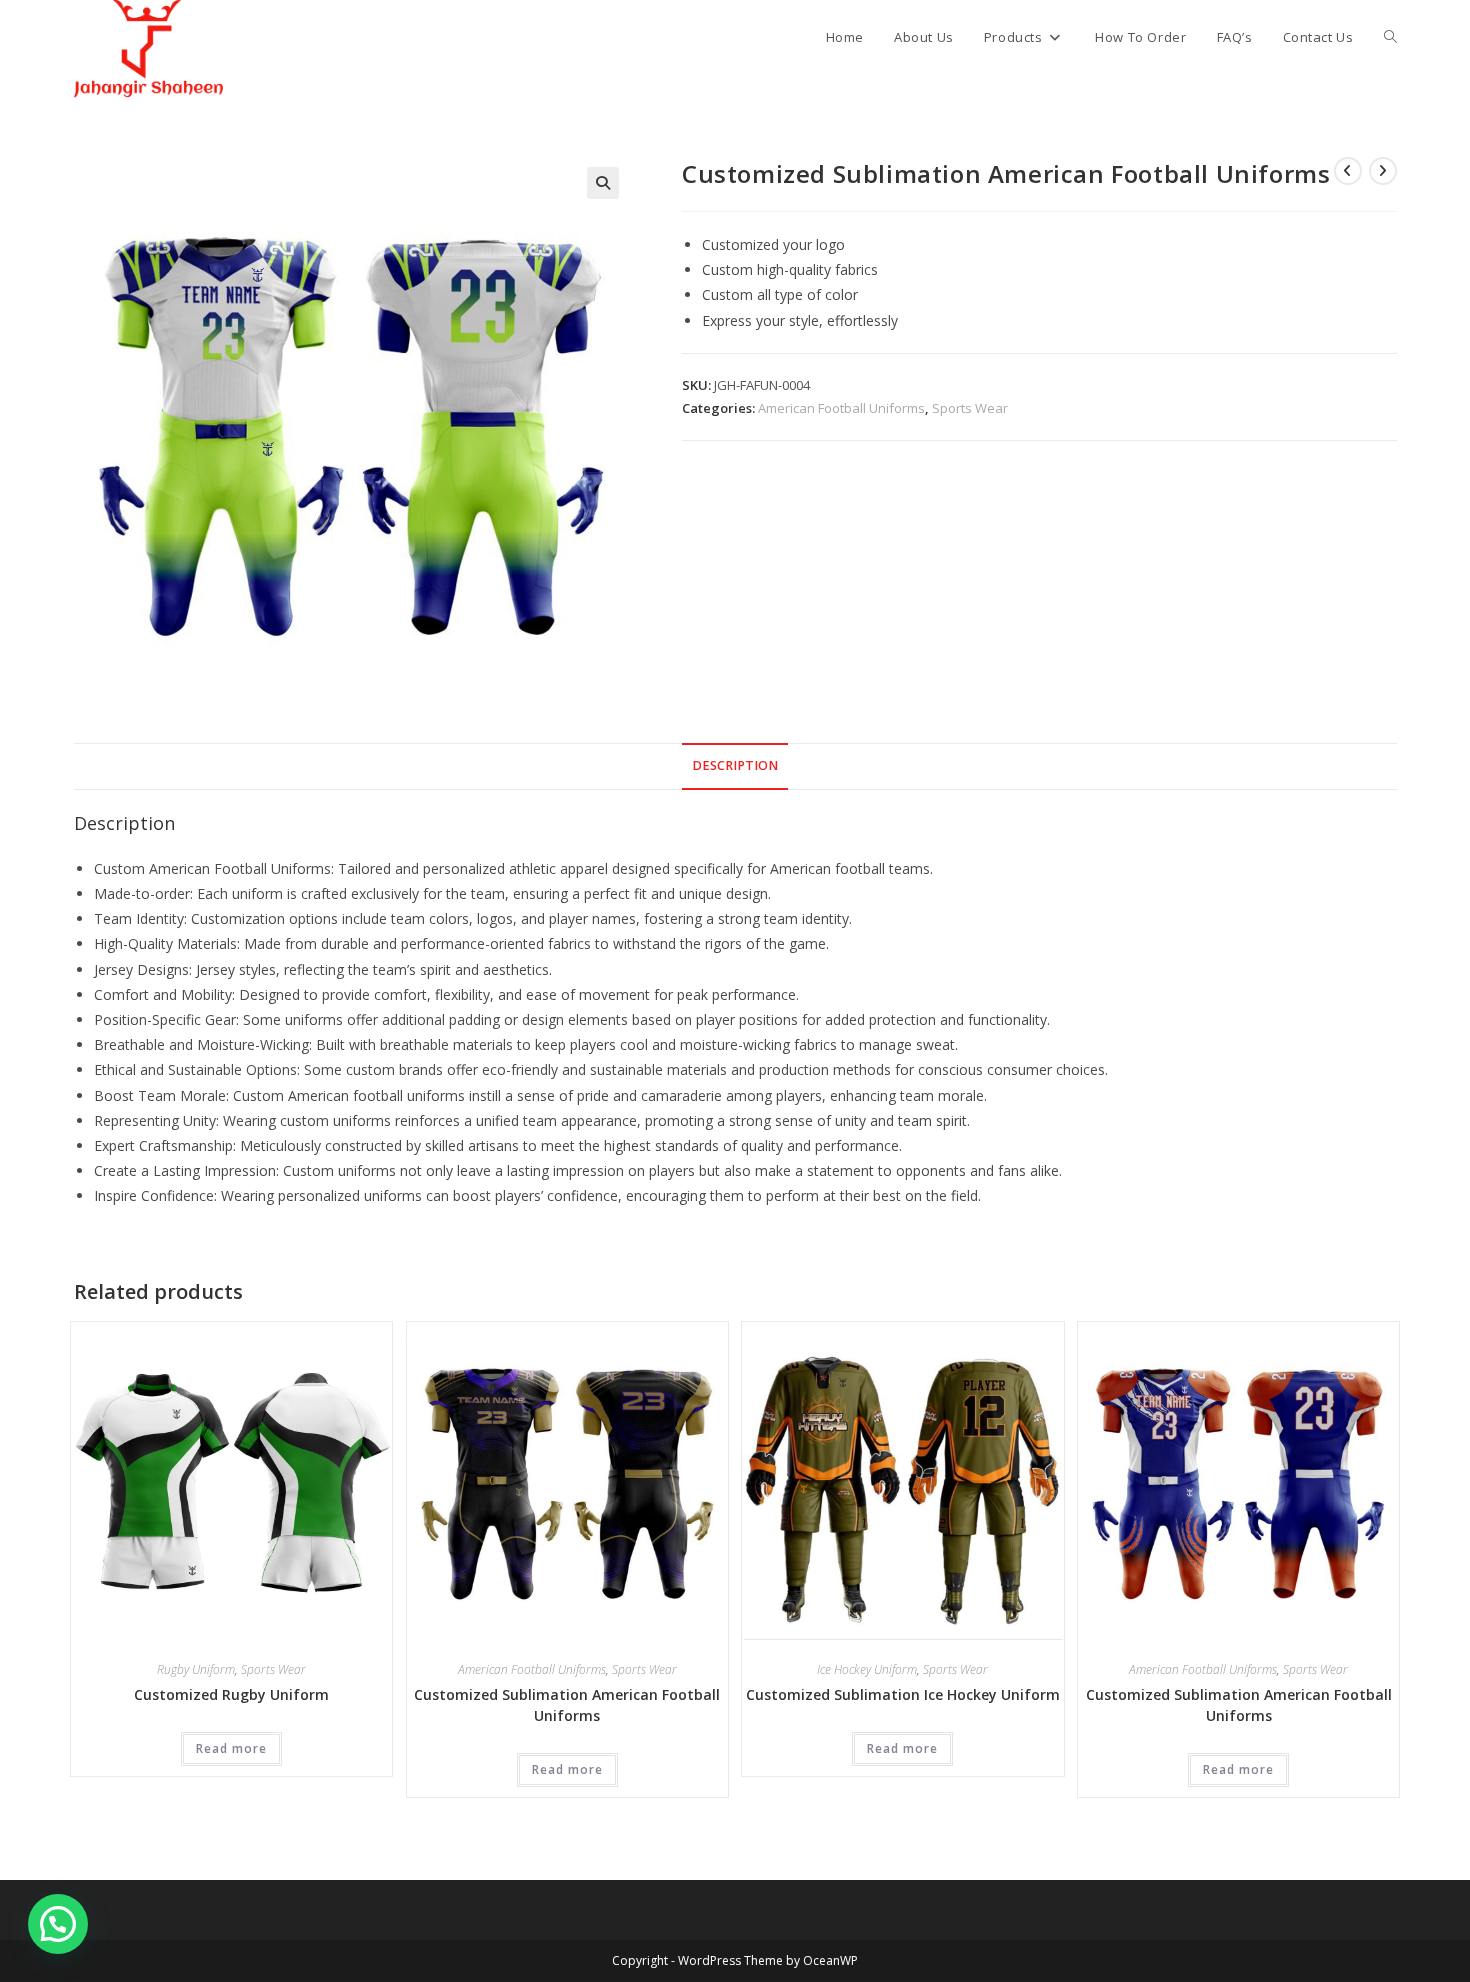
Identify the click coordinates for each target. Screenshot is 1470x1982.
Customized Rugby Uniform (231, 1694)
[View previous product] (1348, 171)
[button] (603, 183)
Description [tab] (735, 765)
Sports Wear (970, 408)
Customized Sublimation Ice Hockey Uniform (903, 1694)
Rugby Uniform (196, 1669)
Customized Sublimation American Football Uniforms (567, 1705)
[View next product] (1383, 171)
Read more (231, 1748)
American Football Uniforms (841, 408)
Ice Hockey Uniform (867, 1669)
